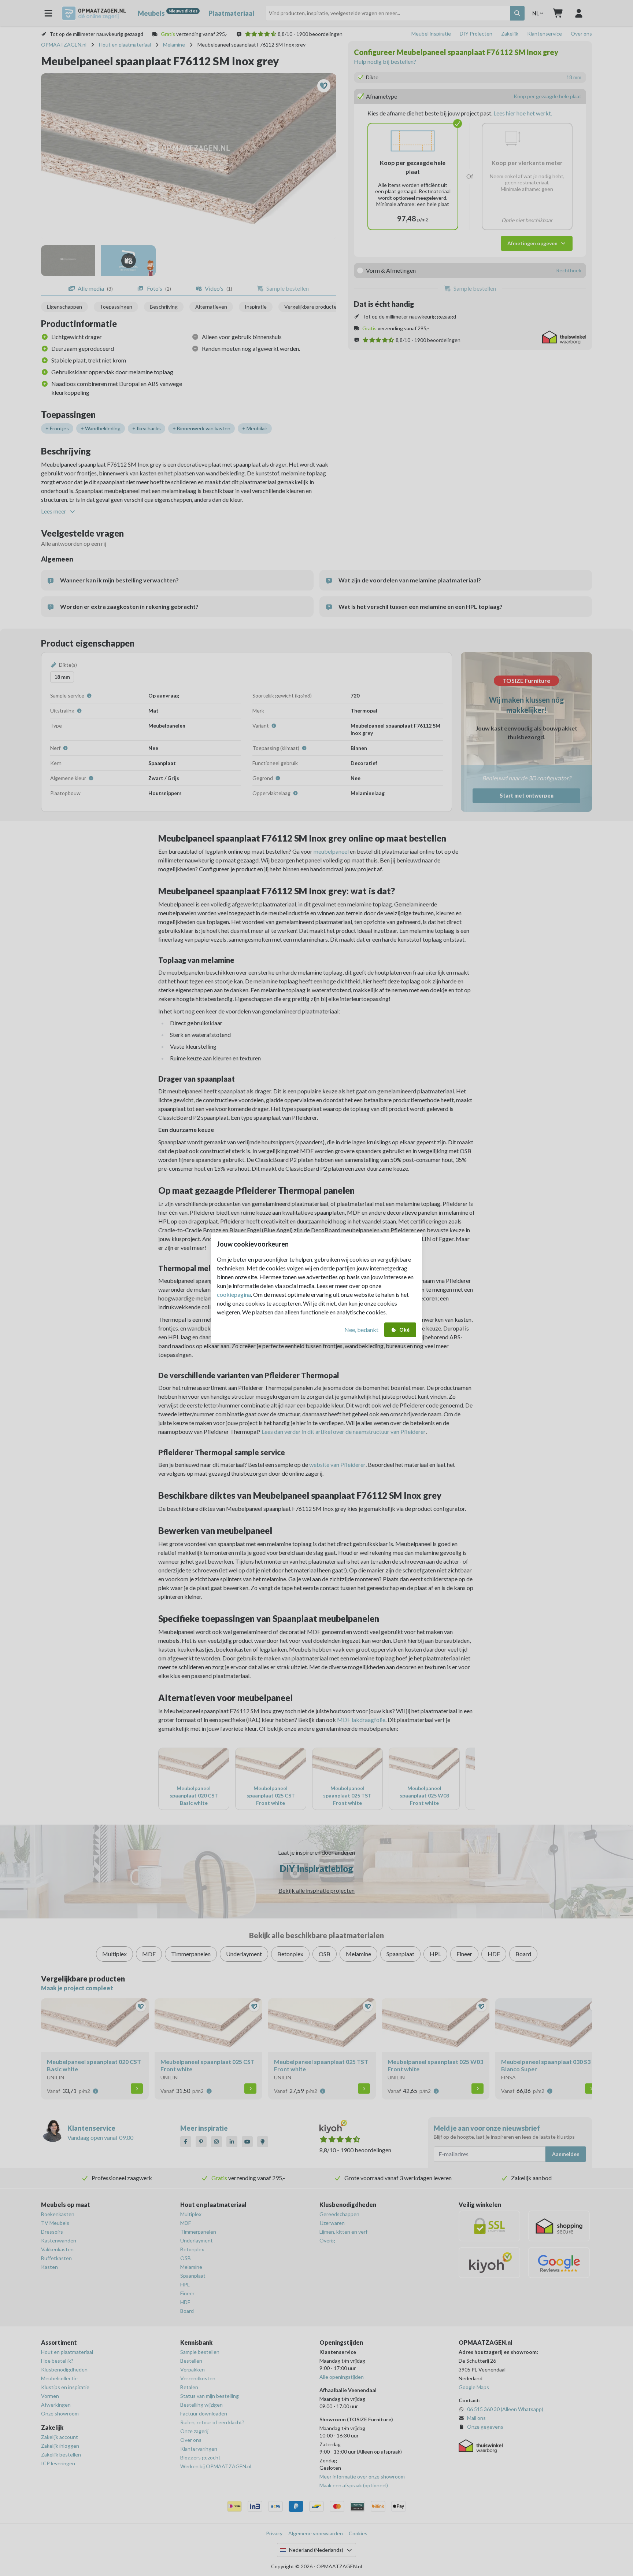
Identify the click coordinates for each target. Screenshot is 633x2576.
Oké (404, 1330)
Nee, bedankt (361, 1330)
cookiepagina (234, 1294)
